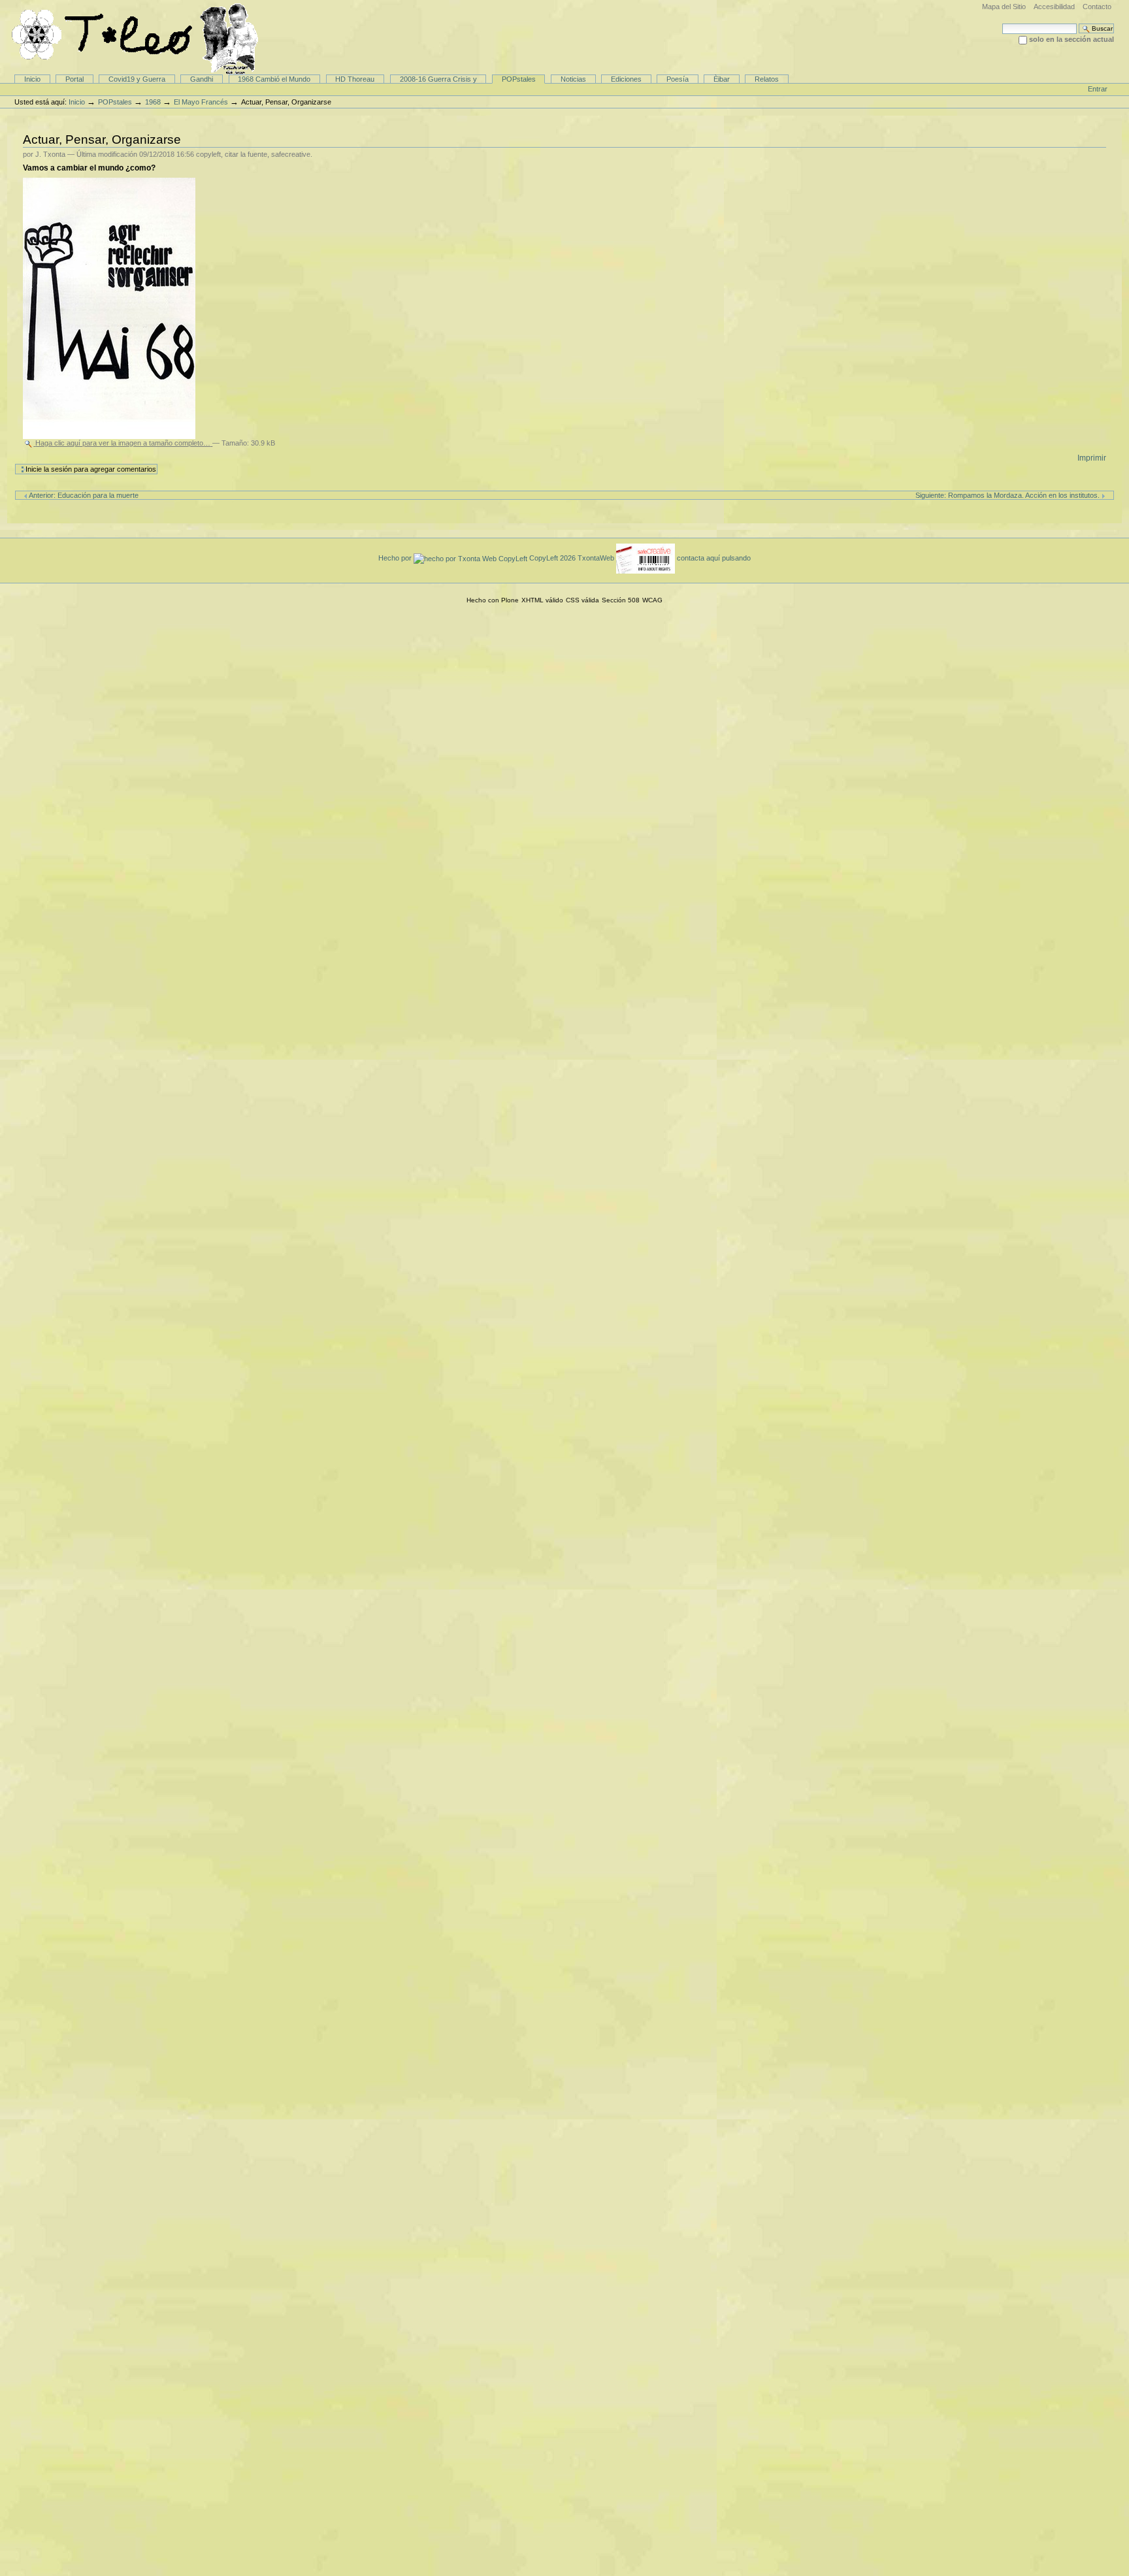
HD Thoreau (355, 79)
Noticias (573, 79)
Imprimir (1092, 458)
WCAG (652, 600)
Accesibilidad (1054, 7)
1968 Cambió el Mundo (274, 79)
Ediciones (626, 79)
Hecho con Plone (493, 600)
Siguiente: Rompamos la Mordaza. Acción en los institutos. (1008, 495)
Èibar (722, 79)
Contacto (1097, 7)
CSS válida (582, 600)
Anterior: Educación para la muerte (83, 495)
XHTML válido (542, 600)
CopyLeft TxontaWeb (573, 558)
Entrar (1098, 89)
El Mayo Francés (201, 102)
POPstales (519, 79)
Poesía (678, 79)
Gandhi (202, 79)
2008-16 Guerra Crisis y (438, 79)
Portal (74, 79)
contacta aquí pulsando (714, 558)
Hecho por (396, 558)
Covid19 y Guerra (137, 79)
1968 (153, 102)
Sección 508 (621, 600)
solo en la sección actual (1072, 39)
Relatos (767, 79)
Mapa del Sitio (1004, 7)
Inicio (32, 79)
